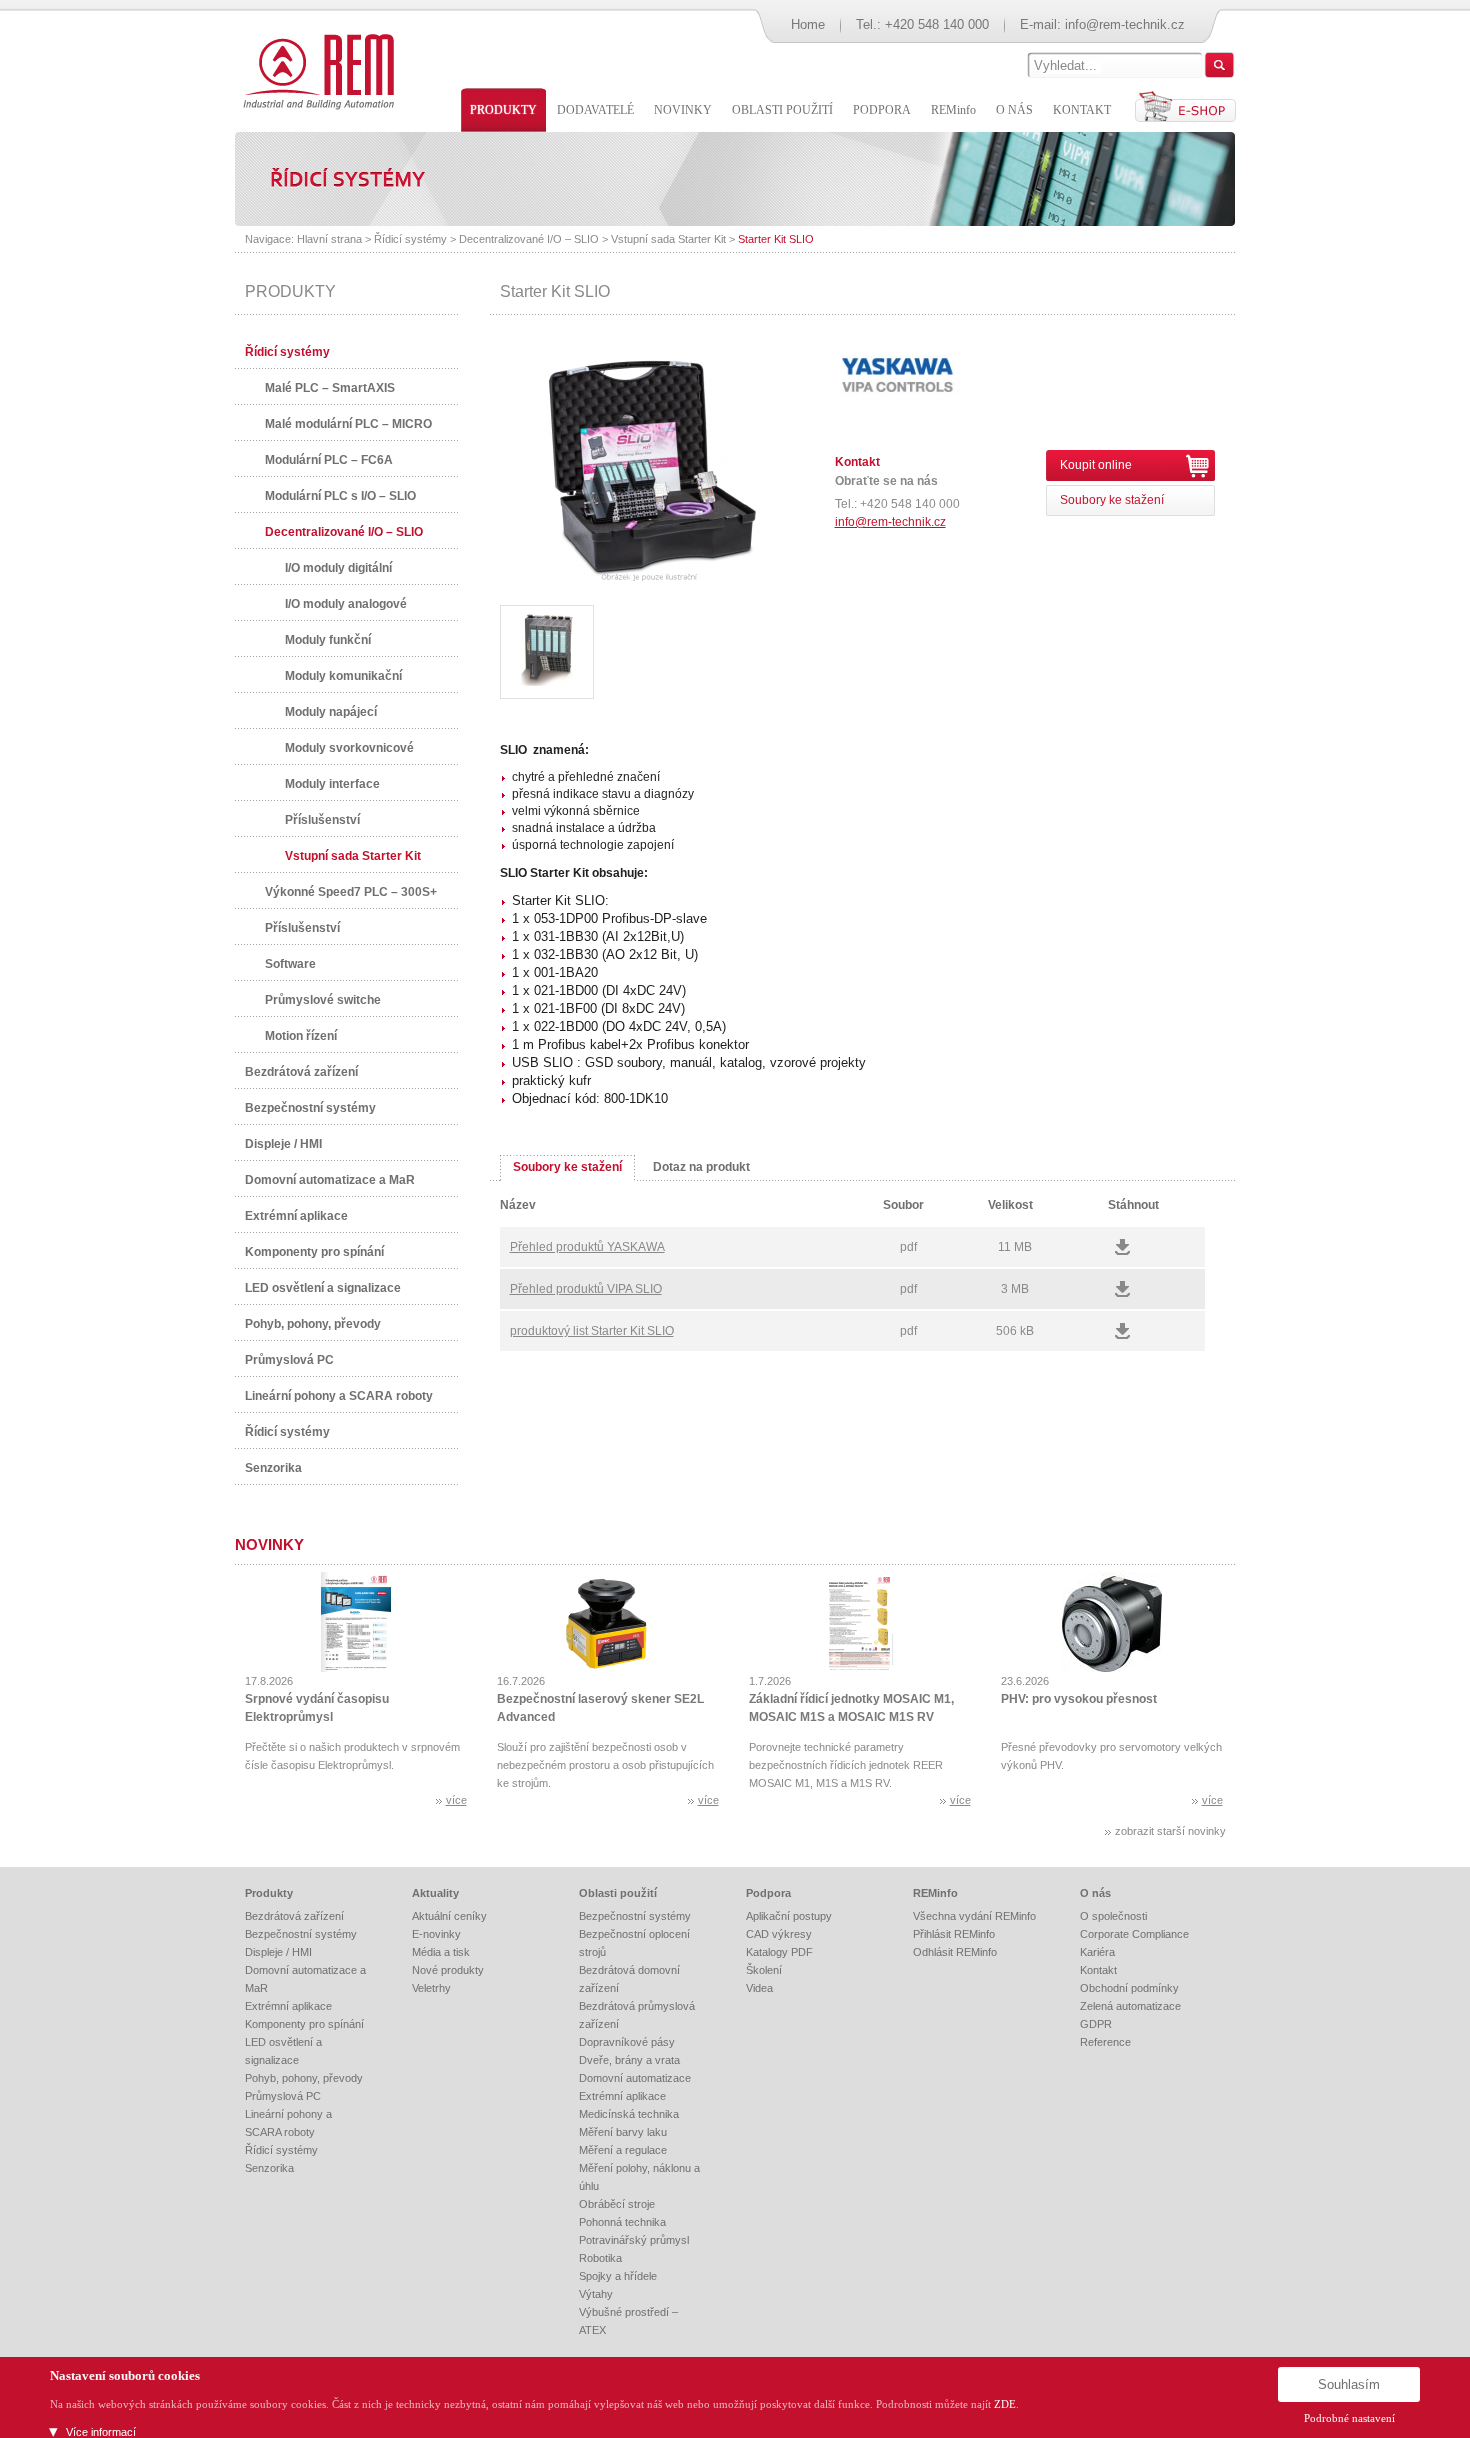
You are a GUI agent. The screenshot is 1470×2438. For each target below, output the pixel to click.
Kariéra (1097, 1952)
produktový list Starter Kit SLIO (592, 1331)
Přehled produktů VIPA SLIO (586, 1289)
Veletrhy (431, 1988)
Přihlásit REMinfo (954, 1934)
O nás (1095, 1893)
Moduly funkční (328, 640)
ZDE (1005, 2404)
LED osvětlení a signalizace (323, 1288)
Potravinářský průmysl (634, 2240)
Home (808, 24)
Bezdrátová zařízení (301, 1072)
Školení (764, 1970)
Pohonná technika (622, 2222)
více (456, 1800)
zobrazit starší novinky (1170, 1831)
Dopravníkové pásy (627, 2042)
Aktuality (435, 1893)
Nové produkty (448, 1970)
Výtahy (596, 2294)
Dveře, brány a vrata (629, 2060)
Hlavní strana (329, 239)
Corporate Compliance (1134, 1934)
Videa (759, 1988)
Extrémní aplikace (296, 1216)
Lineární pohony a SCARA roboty (339, 1396)
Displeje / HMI (283, 1144)
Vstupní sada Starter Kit (668, 239)
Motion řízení (301, 1036)
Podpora (768, 1893)
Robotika (600, 2258)
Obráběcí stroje (617, 2204)
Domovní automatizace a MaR (330, 1180)
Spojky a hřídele (618, 2276)
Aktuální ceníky (449, 1916)
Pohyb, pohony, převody (313, 1324)
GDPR (1096, 2024)
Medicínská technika (629, 2114)
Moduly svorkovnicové (349, 748)
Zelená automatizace (1130, 2006)
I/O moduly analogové (346, 604)
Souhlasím (1349, 2384)
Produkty (269, 1893)
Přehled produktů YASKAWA (587, 1247)
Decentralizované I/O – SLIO (529, 239)
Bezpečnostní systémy (310, 1108)
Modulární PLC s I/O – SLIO (340, 496)
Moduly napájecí (331, 712)
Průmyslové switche (323, 1000)
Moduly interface (332, 784)
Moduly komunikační (343, 676)
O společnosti (1113, 1916)
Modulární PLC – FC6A (329, 460)
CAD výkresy (779, 1934)
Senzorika (273, 1468)
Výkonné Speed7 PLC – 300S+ (351, 892)
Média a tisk (441, 1952)
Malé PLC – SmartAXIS (330, 388)
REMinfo (935, 1893)
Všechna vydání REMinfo (974, 1916)
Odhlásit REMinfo (955, 1952)
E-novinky (436, 1934)
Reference (1105, 2042)
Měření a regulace (623, 2150)
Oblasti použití (618, 1893)
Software (290, 964)
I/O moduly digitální (338, 568)
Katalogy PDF (779, 1952)
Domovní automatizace (635, 2078)
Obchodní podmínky (1129, 1988)
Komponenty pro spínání (314, 1252)
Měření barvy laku (623, 2132)
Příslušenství (322, 820)
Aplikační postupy (789, 1916)
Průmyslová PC (289, 1360)
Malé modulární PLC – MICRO (348, 424)
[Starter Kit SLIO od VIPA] (650, 577)
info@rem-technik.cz (1125, 24)
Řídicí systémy (410, 239)
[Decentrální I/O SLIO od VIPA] (547, 652)
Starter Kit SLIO (776, 239)
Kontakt (1098, 1970)
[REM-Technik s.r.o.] (315, 70)
